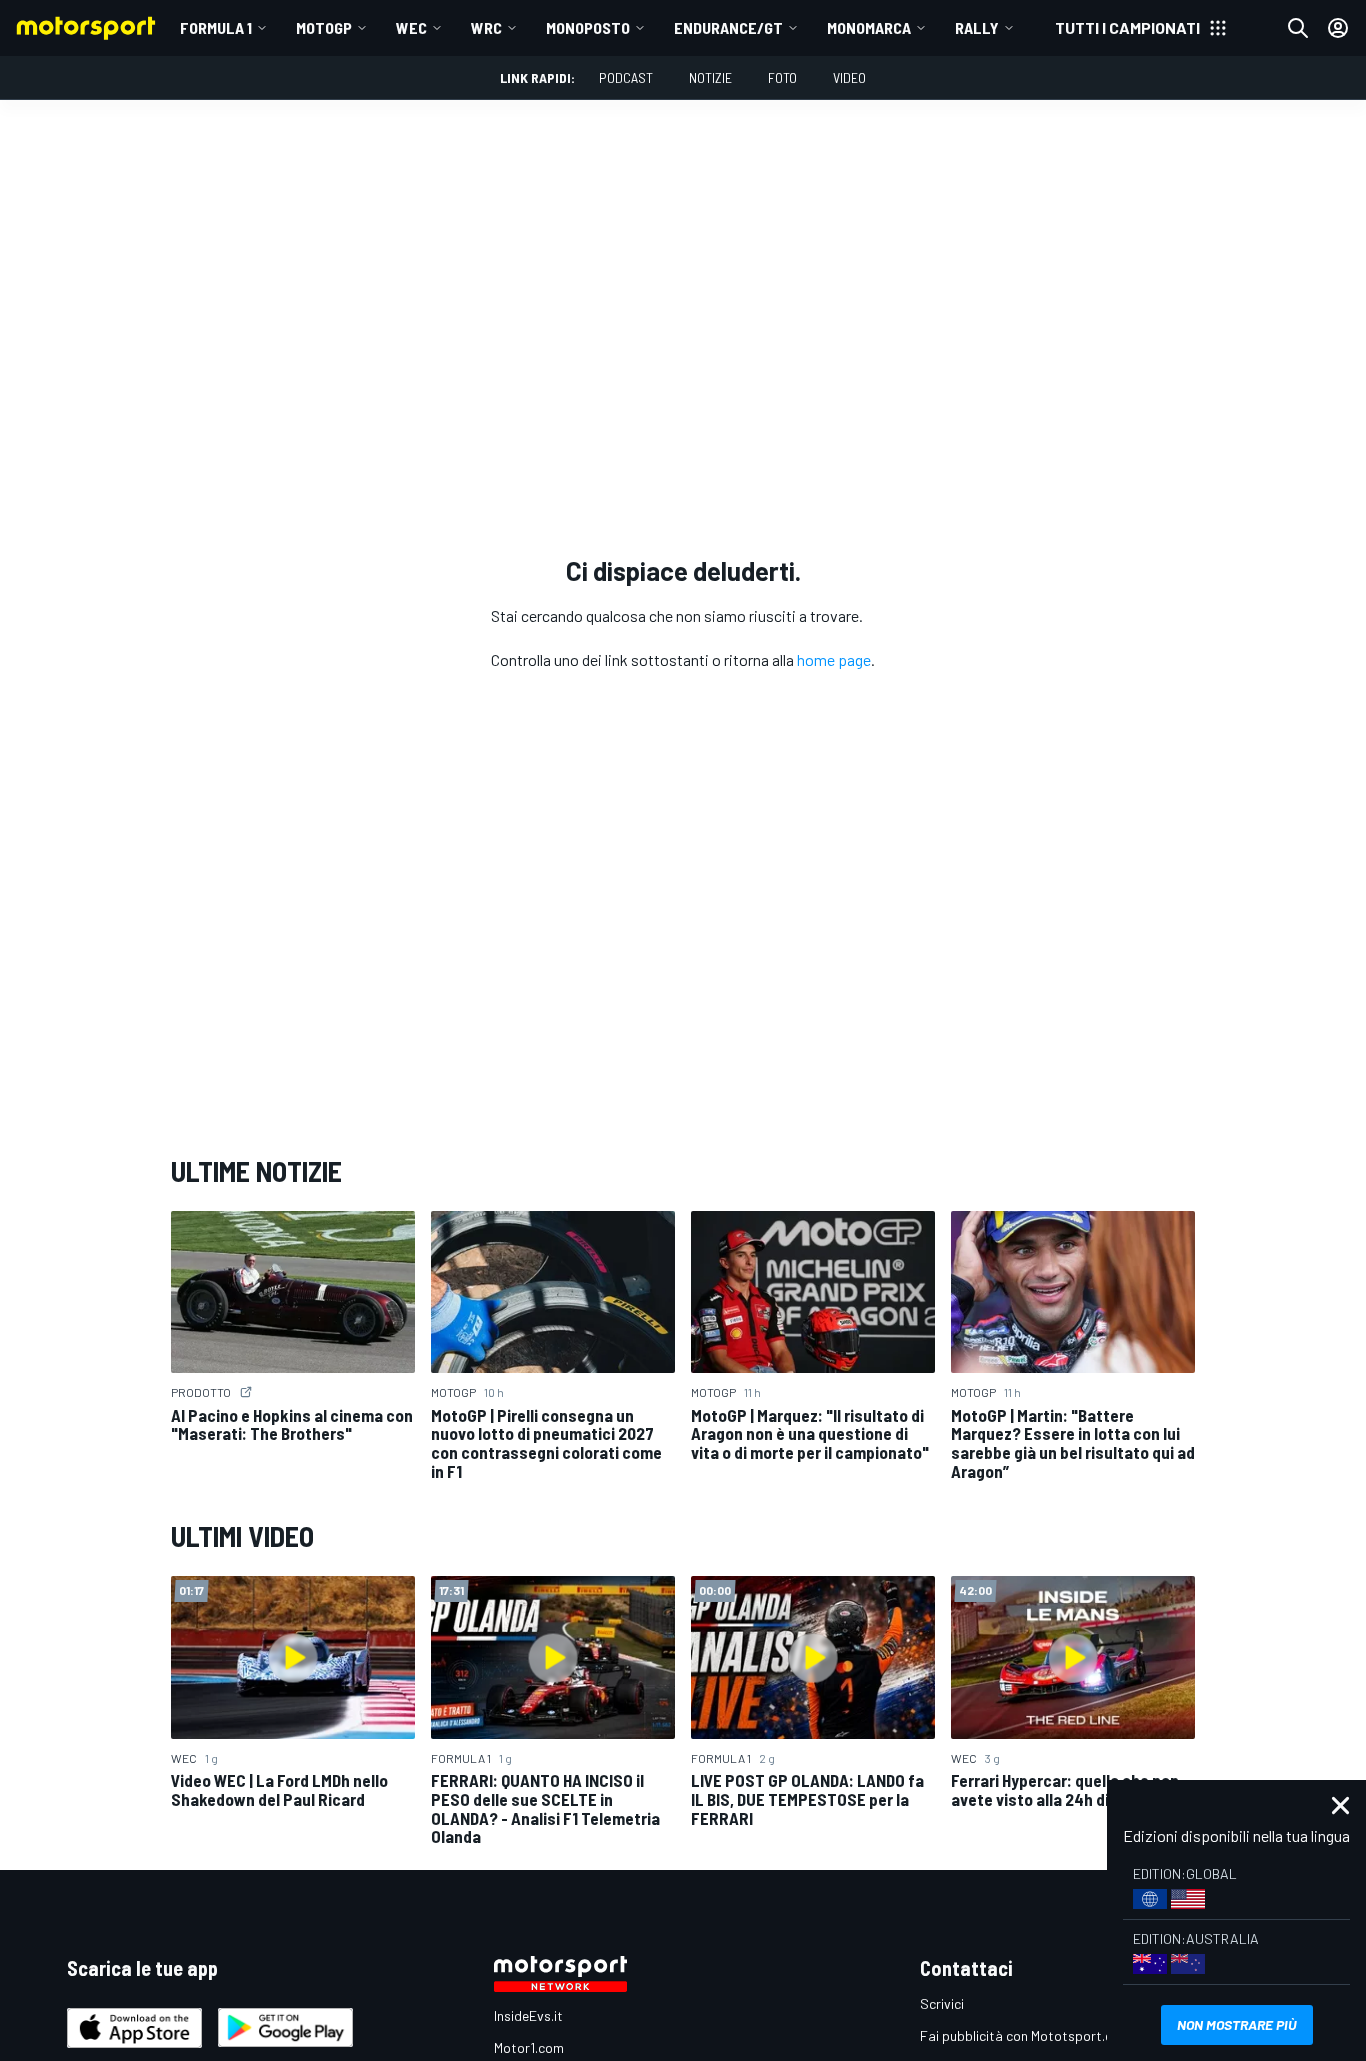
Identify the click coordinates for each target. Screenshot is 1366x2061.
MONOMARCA (869, 27)
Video (849, 77)
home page (834, 659)
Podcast (626, 77)
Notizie (710, 77)
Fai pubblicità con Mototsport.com (1025, 2035)
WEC (411, 27)
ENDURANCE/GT (728, 27)
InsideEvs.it (528, 2015)
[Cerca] (1298, 28)
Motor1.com (529, 2047)
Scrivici (942, 2003)
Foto (782, 77)
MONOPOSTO (588, 27)
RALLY (977, 27)
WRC (486, 27)
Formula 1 (216, 27)
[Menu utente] (1338, 28)
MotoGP (324, 27)
